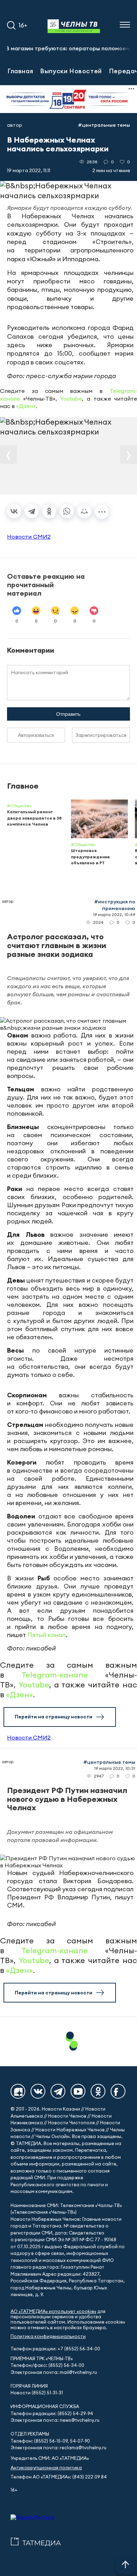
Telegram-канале (55, 1675)
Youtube (71, 399)
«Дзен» (26, 406)
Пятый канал (47, 1635)
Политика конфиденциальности (48, 2336)
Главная (20, 71)
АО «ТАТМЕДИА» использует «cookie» (53, 2311)
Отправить (68, 714)
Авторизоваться (36, 735)
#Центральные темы (104, 125)
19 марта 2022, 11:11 (29, 170)
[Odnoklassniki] (98, 2091)
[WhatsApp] (67, 511)
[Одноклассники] (49, 511)
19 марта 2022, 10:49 (114, 914)
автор (15, 125)
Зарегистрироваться (101, 735)
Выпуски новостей (71, 71)
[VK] (38, 2091)
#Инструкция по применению (115, 905)
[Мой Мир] (84, 511)
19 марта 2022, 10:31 (115, 1768)
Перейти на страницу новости (54, 1717)
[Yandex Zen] (18, 2091)
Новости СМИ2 (29, 537)
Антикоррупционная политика (46, 2468)
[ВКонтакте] (14, 511)
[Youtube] (78, 2091)
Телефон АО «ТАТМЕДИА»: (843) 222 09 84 (59, 2477)
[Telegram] (32, 511)
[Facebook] (118, 2091)
